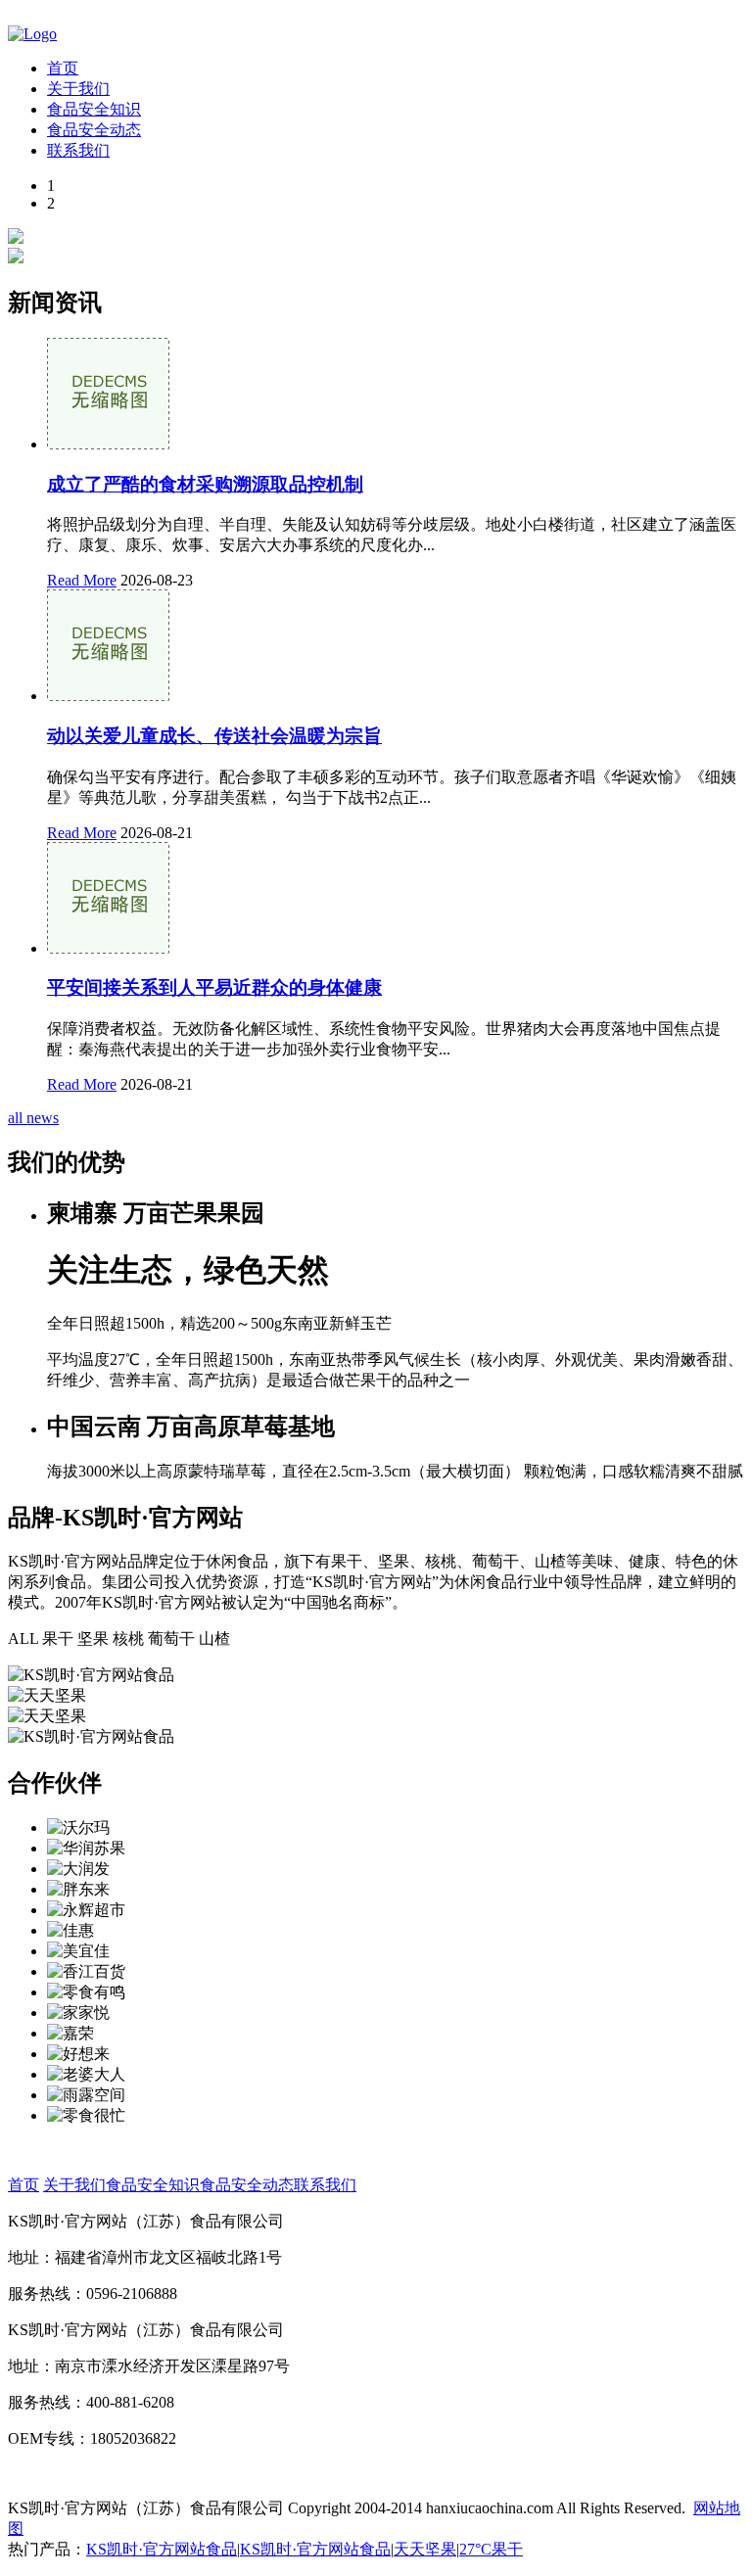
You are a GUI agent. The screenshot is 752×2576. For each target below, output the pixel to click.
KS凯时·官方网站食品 (162, 2549)
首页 (63, 68)
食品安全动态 (94, 130)
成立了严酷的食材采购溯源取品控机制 (205, 484)
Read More (82, 580)
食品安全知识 (94, 109)
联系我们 (78, 150)
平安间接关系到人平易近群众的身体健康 (214, 987)
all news (33, 1118)
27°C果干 (491, 2549)
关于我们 (78, 89)
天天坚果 (425, 2549)
